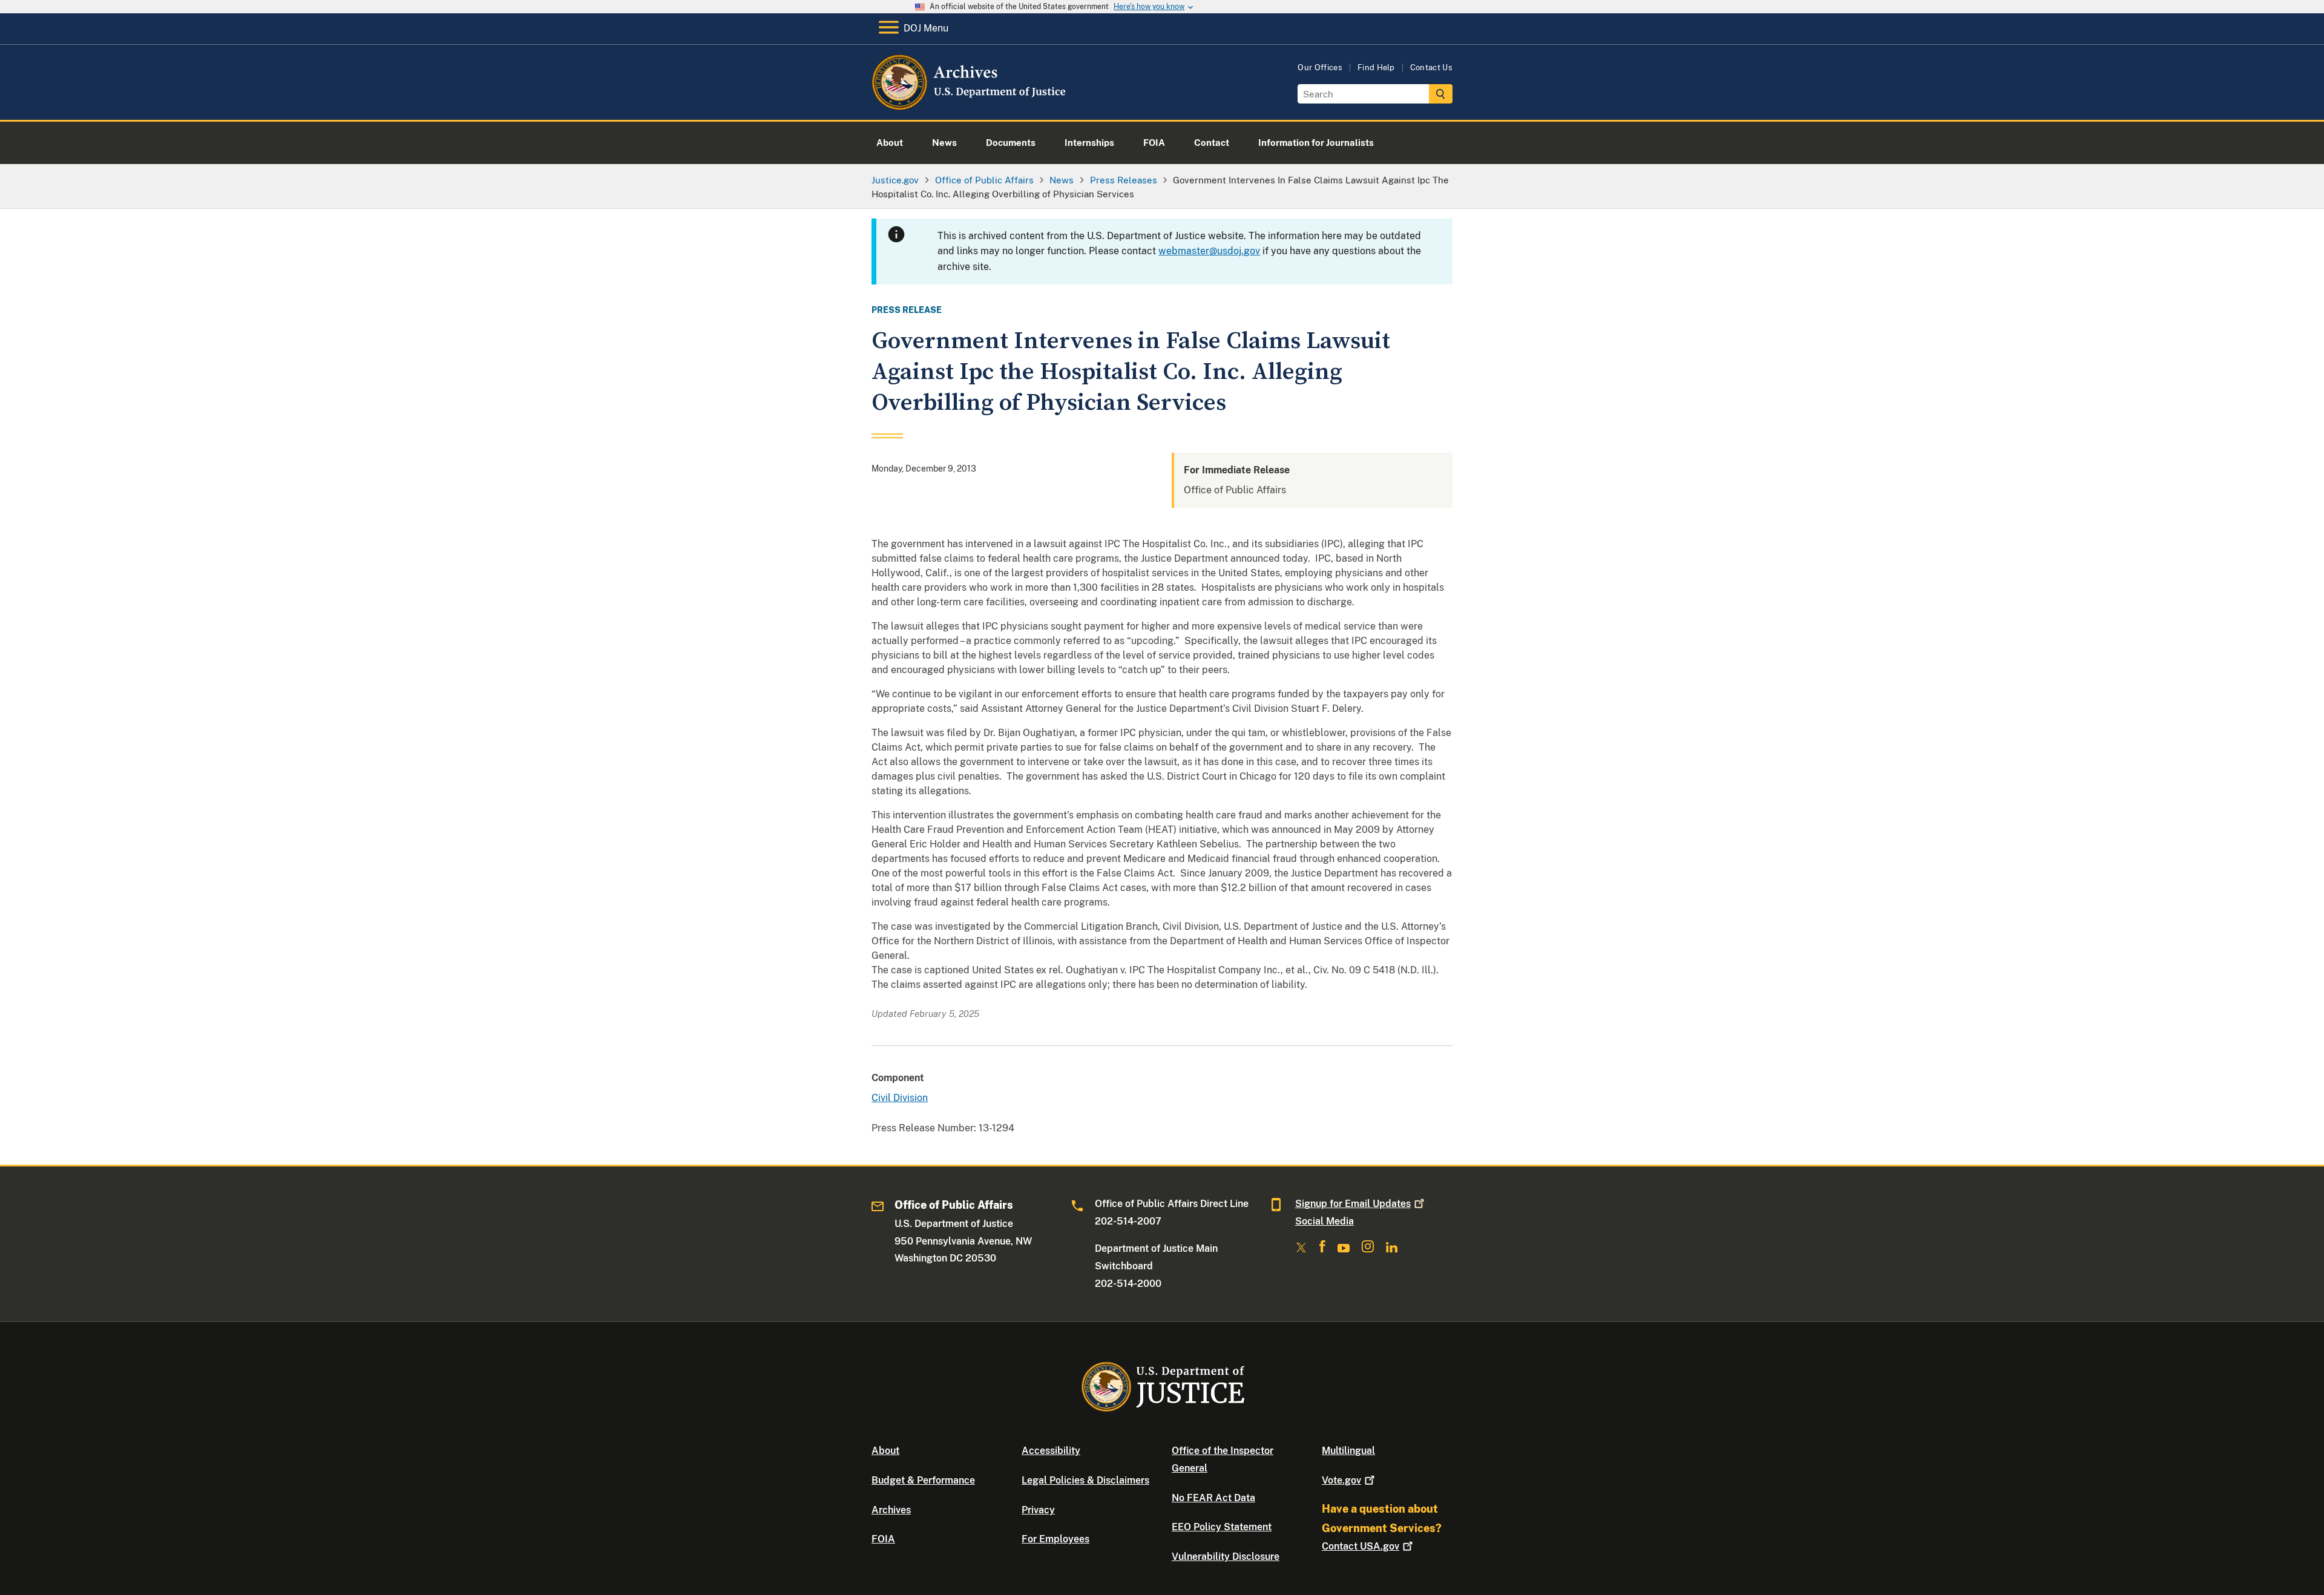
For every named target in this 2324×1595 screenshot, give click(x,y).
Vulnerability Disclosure (1226, 1557)
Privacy (1038, 1510)
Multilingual (1348, 1451)
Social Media (1324, 1221)
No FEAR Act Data (1213, 1498)
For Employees (1055, 1539)
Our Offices (1320, 67)
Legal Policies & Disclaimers (1085, 1480)
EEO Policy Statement (1222, 1527)
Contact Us (1431, 67)
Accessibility (1051, 1451)
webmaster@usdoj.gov (1209, 251)
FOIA (883, 1539)
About (885, 1451)
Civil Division (900, 1098)
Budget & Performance (923, 1480)
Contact (1361, 1546)
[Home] (970, 106)
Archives (891, 1510)
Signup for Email (1353, 1204)
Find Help (1376, 67)
